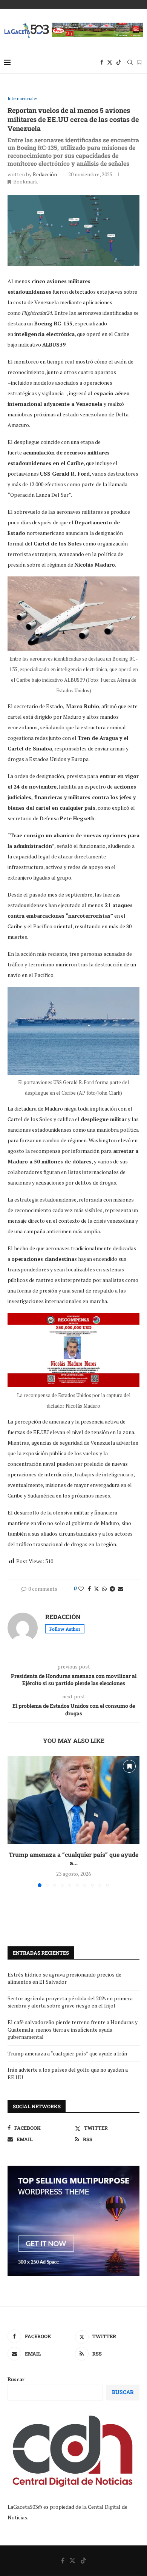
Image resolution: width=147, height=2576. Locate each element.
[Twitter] (110, 62)
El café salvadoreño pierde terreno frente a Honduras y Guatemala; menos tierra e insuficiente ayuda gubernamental (73, 2029)
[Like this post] (81, 1589)
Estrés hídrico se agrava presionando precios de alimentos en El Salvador (64, 1978)
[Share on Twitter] (96, 1589)
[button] (14, 1821)
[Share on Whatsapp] (104, 1589)
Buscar (16, 2379)
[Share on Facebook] (89, 1589)
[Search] (130, 62)
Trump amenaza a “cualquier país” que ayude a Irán (67, 2053)
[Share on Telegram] (112, 1589)
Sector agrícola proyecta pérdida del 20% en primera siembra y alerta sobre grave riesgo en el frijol (70, 2002)
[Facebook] (102, 62)
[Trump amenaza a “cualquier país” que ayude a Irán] (73, 1800)
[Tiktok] (119, 62)
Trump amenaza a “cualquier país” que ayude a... (73, 1859)
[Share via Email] (121, 1589)
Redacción (45, 174)
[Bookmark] (139, 62)
